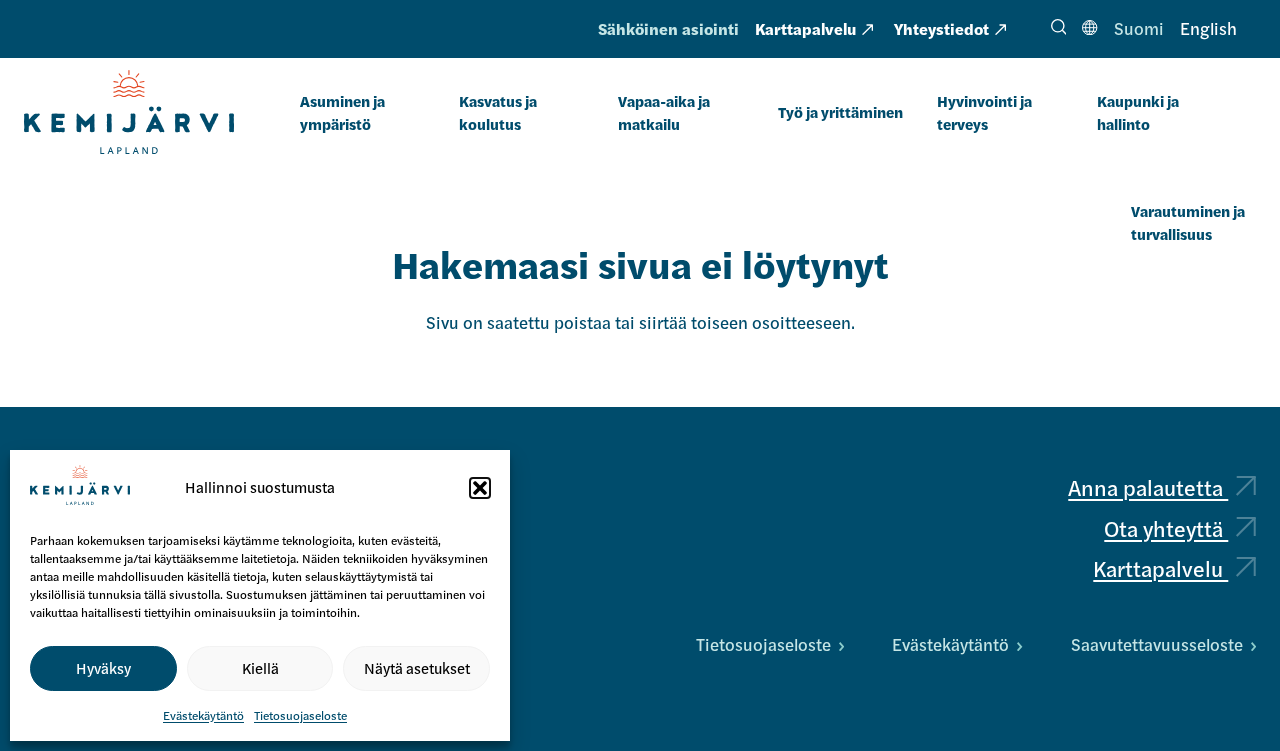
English (1208, 28)
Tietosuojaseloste (300, 715)
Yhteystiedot (941, 28)
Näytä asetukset (417, 667)
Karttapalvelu (805, 28)
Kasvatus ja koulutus (498, 112)
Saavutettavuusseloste (1157, 644)
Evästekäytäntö (203, 715)
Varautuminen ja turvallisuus (1188, 222)
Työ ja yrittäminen (840, 111)
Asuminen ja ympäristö (342, 112)
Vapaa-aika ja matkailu (664, 112)
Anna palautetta (1148, 487)
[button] (480, 488)
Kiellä (260, 667)
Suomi (1139, 28)
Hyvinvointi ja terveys (984, 112)
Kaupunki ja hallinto (1138, 112)
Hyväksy (103, 667)
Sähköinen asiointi (668, 28)
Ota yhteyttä (1166, 528)
